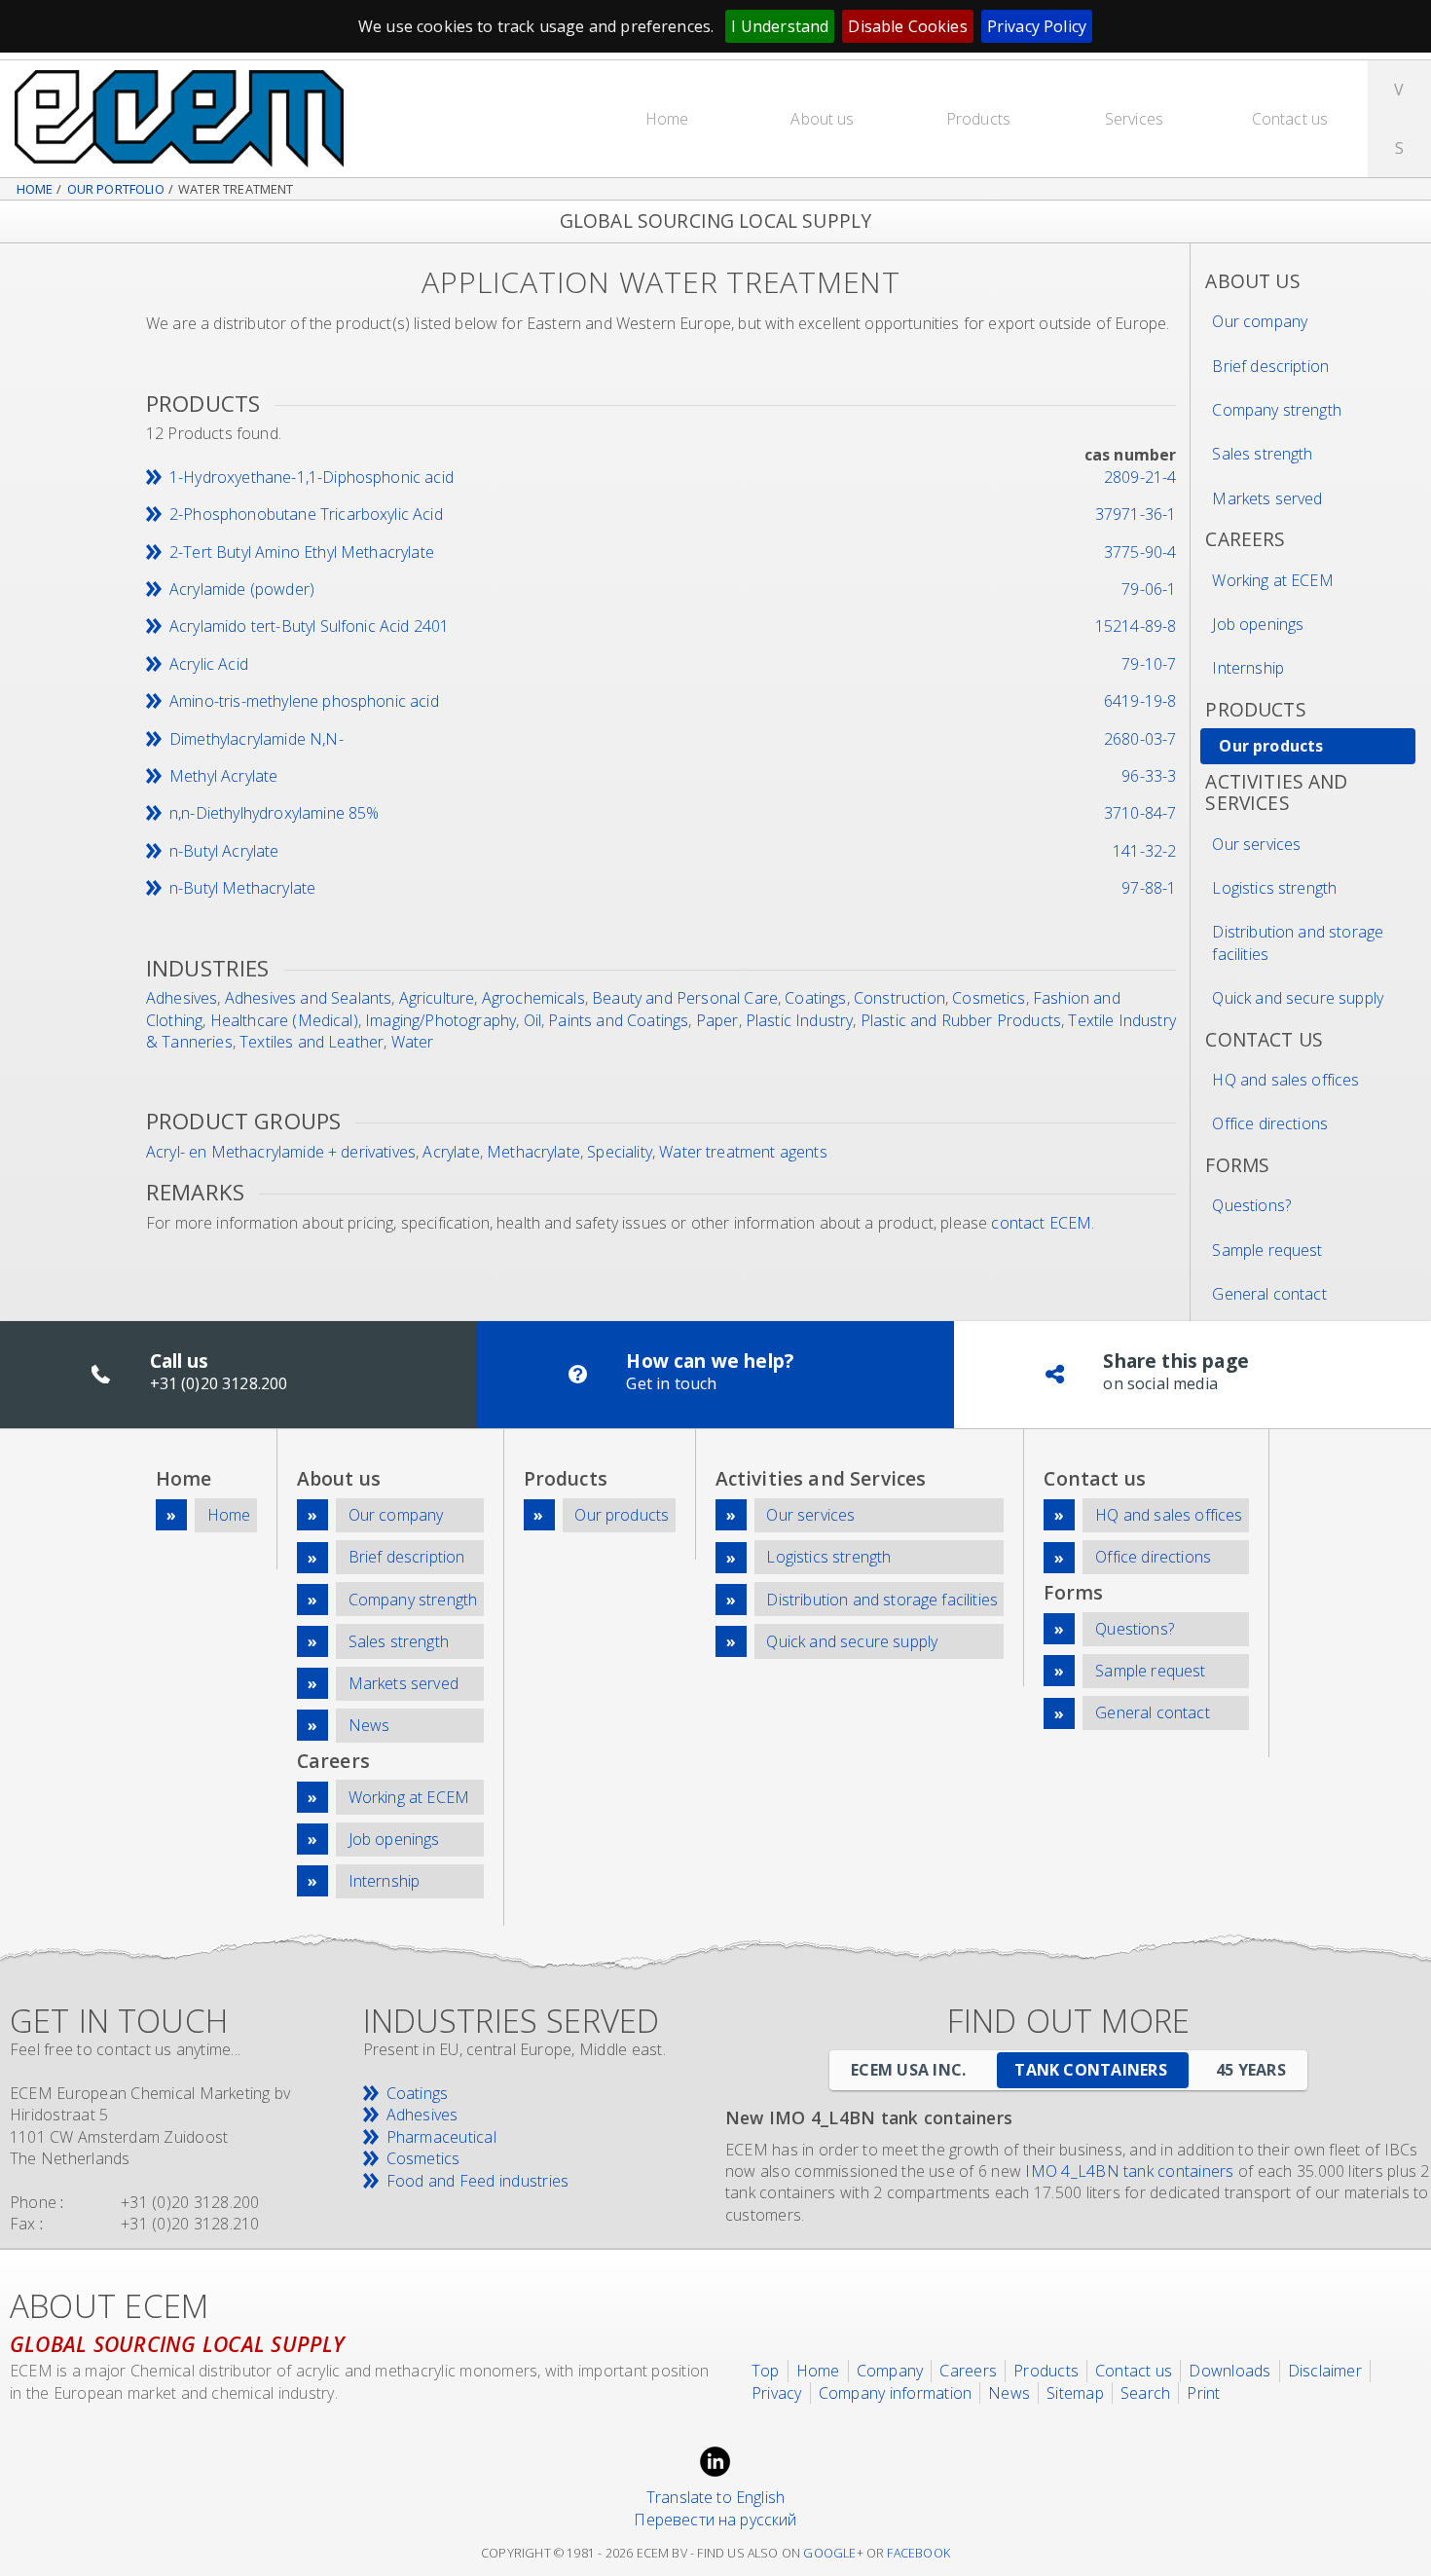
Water (413, 1042)
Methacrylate (533, 1152)
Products (978, 119)
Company (890, 2371)
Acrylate (451, 1152)
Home (667, 119)
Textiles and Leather (312, 1042)
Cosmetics (989, 998)
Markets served (1267, 498)
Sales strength (1262, 454)
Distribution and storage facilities (1298, 942)
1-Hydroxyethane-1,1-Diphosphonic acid (312, 477)
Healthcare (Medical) (284, 1020)
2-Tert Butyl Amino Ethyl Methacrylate (302, 552)
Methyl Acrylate (223, 776)
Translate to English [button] (715, 2497)
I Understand (780, 26)
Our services (1256, 844)
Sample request (1267, 1250)
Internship (1248, 668)
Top (766, 2371)
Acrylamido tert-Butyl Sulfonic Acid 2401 (309, 626)
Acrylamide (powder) (242, 589)
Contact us (1290, 119)
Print (1203, 2393)
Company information (896, 2393)
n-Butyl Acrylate (224, 851)
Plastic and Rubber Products (961, 1020)
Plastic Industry (800, 1020)
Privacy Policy (1037, 26)
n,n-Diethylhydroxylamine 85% (274, 813)
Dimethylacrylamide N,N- (257, 739)
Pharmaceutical (441, 2137)
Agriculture (437, 998)
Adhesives (182, 998)
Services (1134, 119)
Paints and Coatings (618, 1020)
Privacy (777, 2393)
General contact (1269, 1294)
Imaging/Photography (440, 1020)
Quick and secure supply (1298, 998)
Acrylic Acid (209, 664)
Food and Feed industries (478, 2181)
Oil (532, 1020)
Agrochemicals (533, 998)
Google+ (833, 2553)
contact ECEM (1041, 1223)
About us (822, 119)
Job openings (1258, 624)
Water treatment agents (743, 1152)
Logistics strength (1274, 888)
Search (1145, 2393)
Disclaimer (1325, 2371)
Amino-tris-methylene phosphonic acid (304, 701)
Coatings (815, 998)
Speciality (620, 1152)
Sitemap (1075, 2393)
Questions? (1251, 1205)
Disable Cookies (907, 26)
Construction (899, 998)
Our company (1260, 321)
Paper (717, 1020)
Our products (1271, 746)
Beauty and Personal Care (685, 998)
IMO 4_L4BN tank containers (1129, 2171)
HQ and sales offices (1285, 1080)
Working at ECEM (1272, 580)
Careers (968, 2371)
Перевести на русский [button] (715, 2520)
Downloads (1229, 2371)
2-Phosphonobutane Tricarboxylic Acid (306, 514)
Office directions (1270, 1123)
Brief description (1270, 366)
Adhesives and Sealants (309, 998)
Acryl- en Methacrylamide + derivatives (281, 1152)
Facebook (918, 2553)
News (369, 1725)
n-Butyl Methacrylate (242, 888)
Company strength (1277, 410)
